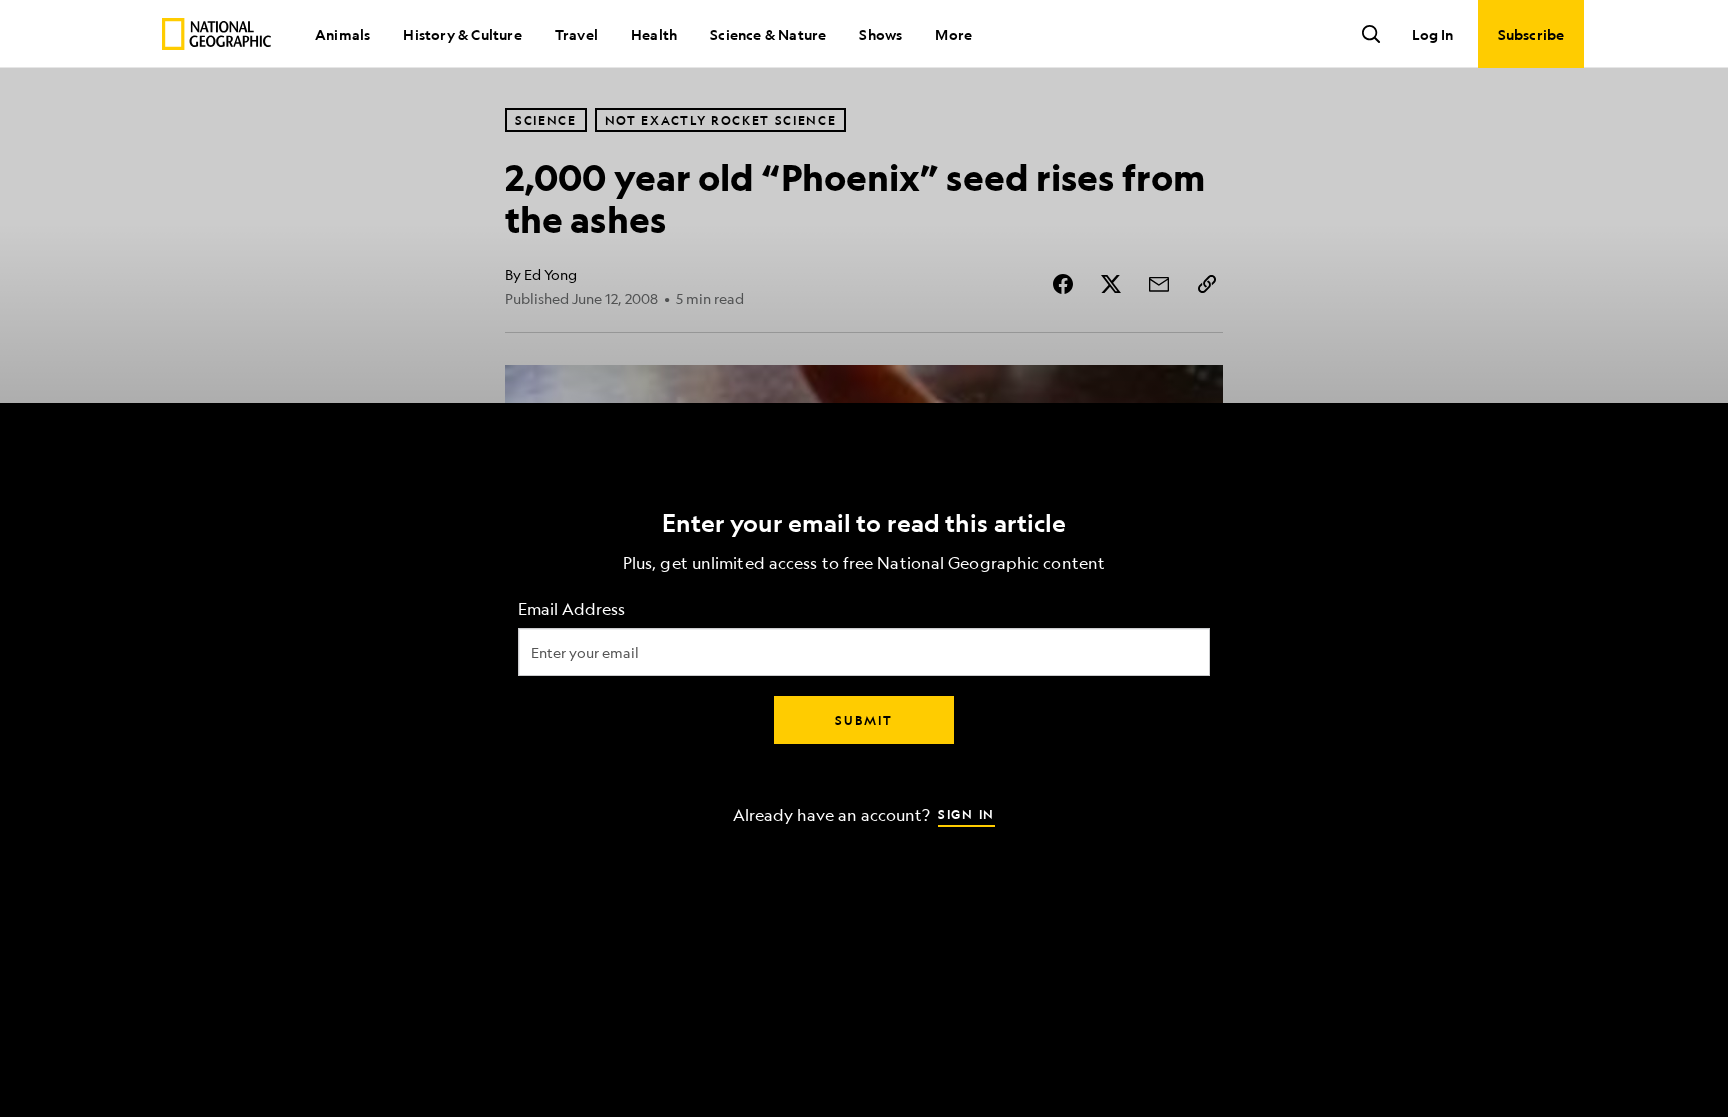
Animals (342, 34)
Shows (880, 34)
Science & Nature (768, 34)
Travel (576, 34)
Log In (1432, 34)
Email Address (571, 608)
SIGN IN (966, 813)
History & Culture (462, 34)
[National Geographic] (216, 34)
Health (654, 34)
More (953, 34)
